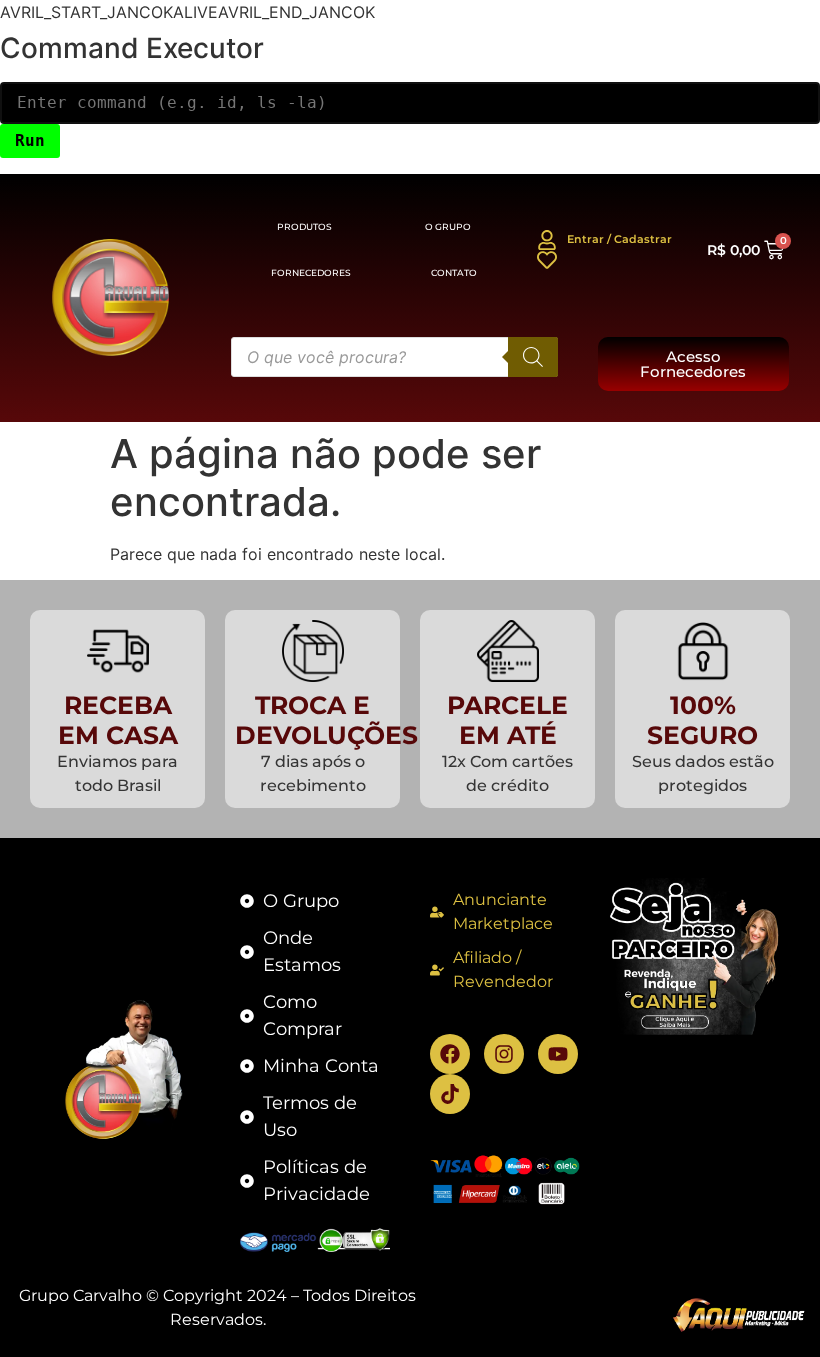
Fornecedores (311, 272)
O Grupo (448, 226)
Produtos (304, 226)
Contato (454, 272)
